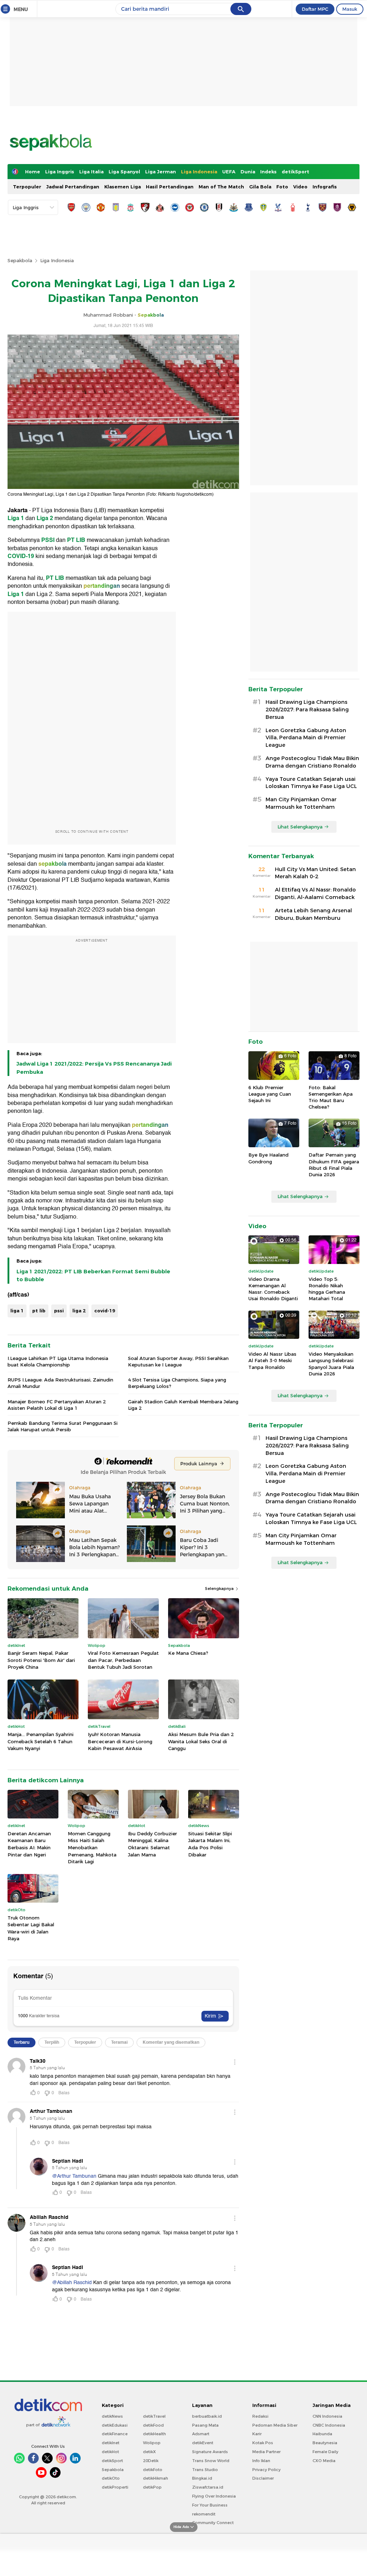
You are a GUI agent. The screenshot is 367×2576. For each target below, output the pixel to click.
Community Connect (213, 2523)
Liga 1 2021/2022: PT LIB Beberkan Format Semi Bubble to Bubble (93, 1275)
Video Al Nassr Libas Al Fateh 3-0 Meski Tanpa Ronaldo (272, 1360)
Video (300, 187)
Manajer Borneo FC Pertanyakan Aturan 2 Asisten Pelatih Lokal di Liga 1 (57, 1405)
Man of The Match (221, 187)
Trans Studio (205, 2470)
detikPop (152, 2487)
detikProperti (115, 2487)
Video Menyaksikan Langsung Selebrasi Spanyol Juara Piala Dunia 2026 (331, 1364)
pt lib (39, 1311)
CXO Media (324, 2461)
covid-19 (105, 1311)
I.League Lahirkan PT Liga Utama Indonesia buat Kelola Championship (58, 1361)
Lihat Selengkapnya (300, 827)
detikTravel (154, 2416)
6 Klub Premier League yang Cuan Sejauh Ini (270, 1094)
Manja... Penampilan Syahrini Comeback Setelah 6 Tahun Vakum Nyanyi (40, 1741)
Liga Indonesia (199, 172)
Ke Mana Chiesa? (188, 1653)
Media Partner (266, 2452)
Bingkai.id (202, 2478)
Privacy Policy (266, 2470)
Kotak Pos (263, 2443)
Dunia (248, 172)
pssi (59, 1311)
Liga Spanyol (124, 172)
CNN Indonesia (327, 2416)
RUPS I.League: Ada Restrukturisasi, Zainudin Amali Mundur (60, 1383)
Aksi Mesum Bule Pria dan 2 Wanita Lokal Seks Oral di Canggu (201, 1741)
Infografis (325, 187)
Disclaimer (263, 2478)
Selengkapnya (220, 1589)
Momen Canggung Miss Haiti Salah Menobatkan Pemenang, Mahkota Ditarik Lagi (92, 1847)
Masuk (350, 9)
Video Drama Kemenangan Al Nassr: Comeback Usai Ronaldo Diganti (273, 1289)
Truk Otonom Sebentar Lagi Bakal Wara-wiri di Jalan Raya (31, 1928)
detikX (149, 2452)
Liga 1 (16, 518)
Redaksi (260, 2416)
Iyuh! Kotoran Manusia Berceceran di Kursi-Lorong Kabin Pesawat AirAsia (120, 1741)
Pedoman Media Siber (275, 2425)
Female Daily (325, 2452)
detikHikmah (156, 2478)
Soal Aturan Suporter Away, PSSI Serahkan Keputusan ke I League (178, 1361)
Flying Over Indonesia (214, 2496)
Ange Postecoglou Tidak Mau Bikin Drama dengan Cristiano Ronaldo (312, 762)
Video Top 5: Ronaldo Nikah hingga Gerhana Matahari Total (327, 1289)
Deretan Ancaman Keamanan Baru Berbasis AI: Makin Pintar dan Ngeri (29, 1844)
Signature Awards (210, 2452)
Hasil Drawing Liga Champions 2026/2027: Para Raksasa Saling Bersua (307, 710)
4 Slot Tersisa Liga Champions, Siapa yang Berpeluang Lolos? (177, 1383)
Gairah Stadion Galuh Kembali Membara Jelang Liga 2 (183, 1405)
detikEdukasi (115, 2425)
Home (33, 172)
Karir (257, 2434)
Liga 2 (45, 518)
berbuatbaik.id (207, 2416)
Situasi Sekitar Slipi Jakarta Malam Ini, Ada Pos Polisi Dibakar (210, 1844)
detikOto (111, 2478)
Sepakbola (20, 260)
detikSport (295, 172)
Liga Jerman (161, 172)
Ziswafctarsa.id (208, 2487)
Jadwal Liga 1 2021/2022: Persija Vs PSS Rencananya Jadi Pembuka (94, 1068)
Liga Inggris (60, 172)
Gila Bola (260, 187)
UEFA (229, 172)
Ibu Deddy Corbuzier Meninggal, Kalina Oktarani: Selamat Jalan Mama (152, 1844)
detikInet (111, 2443)
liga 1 (17, 1311)
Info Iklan (261, 2461)
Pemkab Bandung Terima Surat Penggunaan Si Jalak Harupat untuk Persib (63, 1426)
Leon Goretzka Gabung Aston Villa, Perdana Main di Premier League (306, 738)
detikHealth (154, 2434)
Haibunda (322, 2434)
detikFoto (153, 2470)
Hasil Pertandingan (170, 187)
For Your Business (210, 2505)
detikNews (112, 2416)
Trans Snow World (211, 2461)
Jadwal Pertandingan (73, 187)
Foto (282, 187)
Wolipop (152, 2443)
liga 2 (79, 1311)
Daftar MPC (315, 9)
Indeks (268, 172)
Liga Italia (91, 172)
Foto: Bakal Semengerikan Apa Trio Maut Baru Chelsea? (331, 1097)
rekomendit (204, 2514)
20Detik (151, 2461)
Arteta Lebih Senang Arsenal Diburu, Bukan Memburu (313, 914)
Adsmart (201, 2434)
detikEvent (203, 2443)
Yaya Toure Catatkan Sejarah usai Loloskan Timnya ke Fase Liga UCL (311, 783)
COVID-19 (21, 556)
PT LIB (76, 540)
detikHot (110, 2452)
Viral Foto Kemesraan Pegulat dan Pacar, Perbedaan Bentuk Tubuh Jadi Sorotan (123, 1660)
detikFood (153, 2425)
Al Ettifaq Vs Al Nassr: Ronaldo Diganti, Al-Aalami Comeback (315, 893)
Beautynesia (325, 2443)
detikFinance (115, 2434)
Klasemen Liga (123, 187)
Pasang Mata (205, 2425)
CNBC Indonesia (329, 2425)
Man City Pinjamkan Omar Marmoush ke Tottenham (301, 803)
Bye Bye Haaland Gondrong (268, 1158)
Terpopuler (27, 187)
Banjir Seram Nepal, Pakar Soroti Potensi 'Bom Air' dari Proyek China (41, 1660)
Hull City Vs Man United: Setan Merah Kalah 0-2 (315, 873)
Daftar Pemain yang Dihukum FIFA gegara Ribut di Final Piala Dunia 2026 (334, 1165)
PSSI (48, 540)
